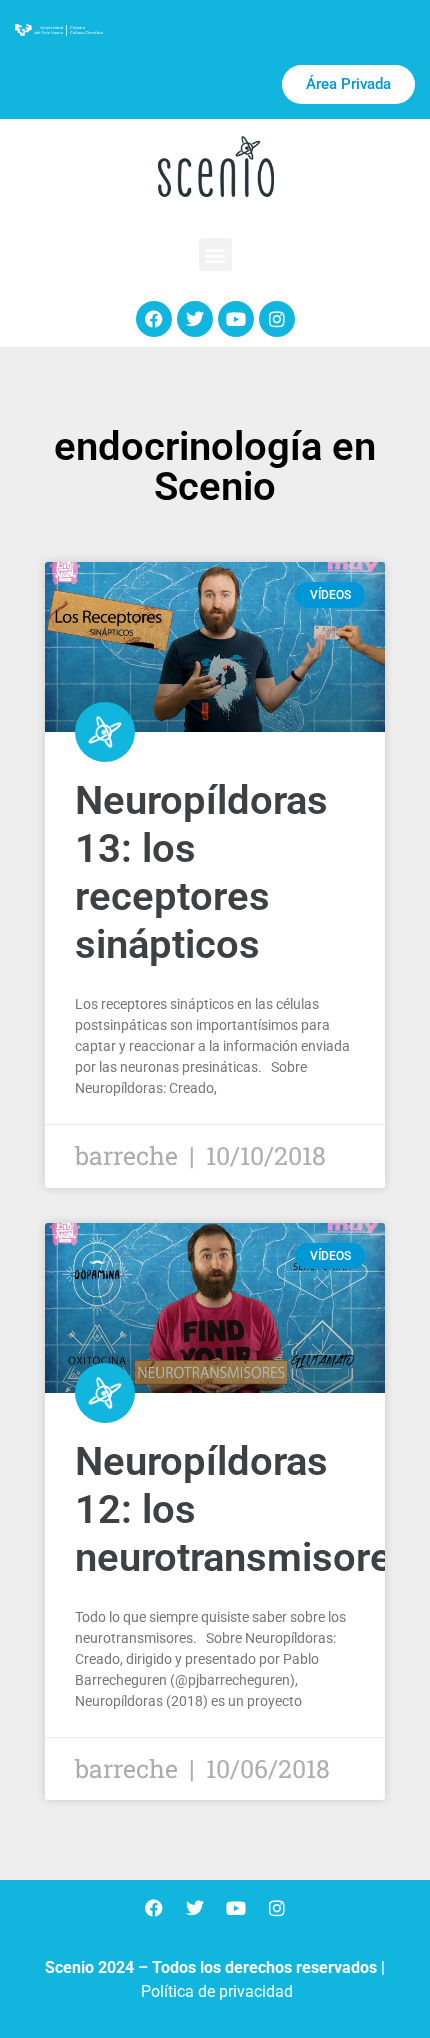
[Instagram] (277, 319)
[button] (215, 254)
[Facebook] (154, 319)
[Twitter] (195, 319)
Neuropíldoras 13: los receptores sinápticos (201, 872)
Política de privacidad (217, 1991)
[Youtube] (236, 319)
